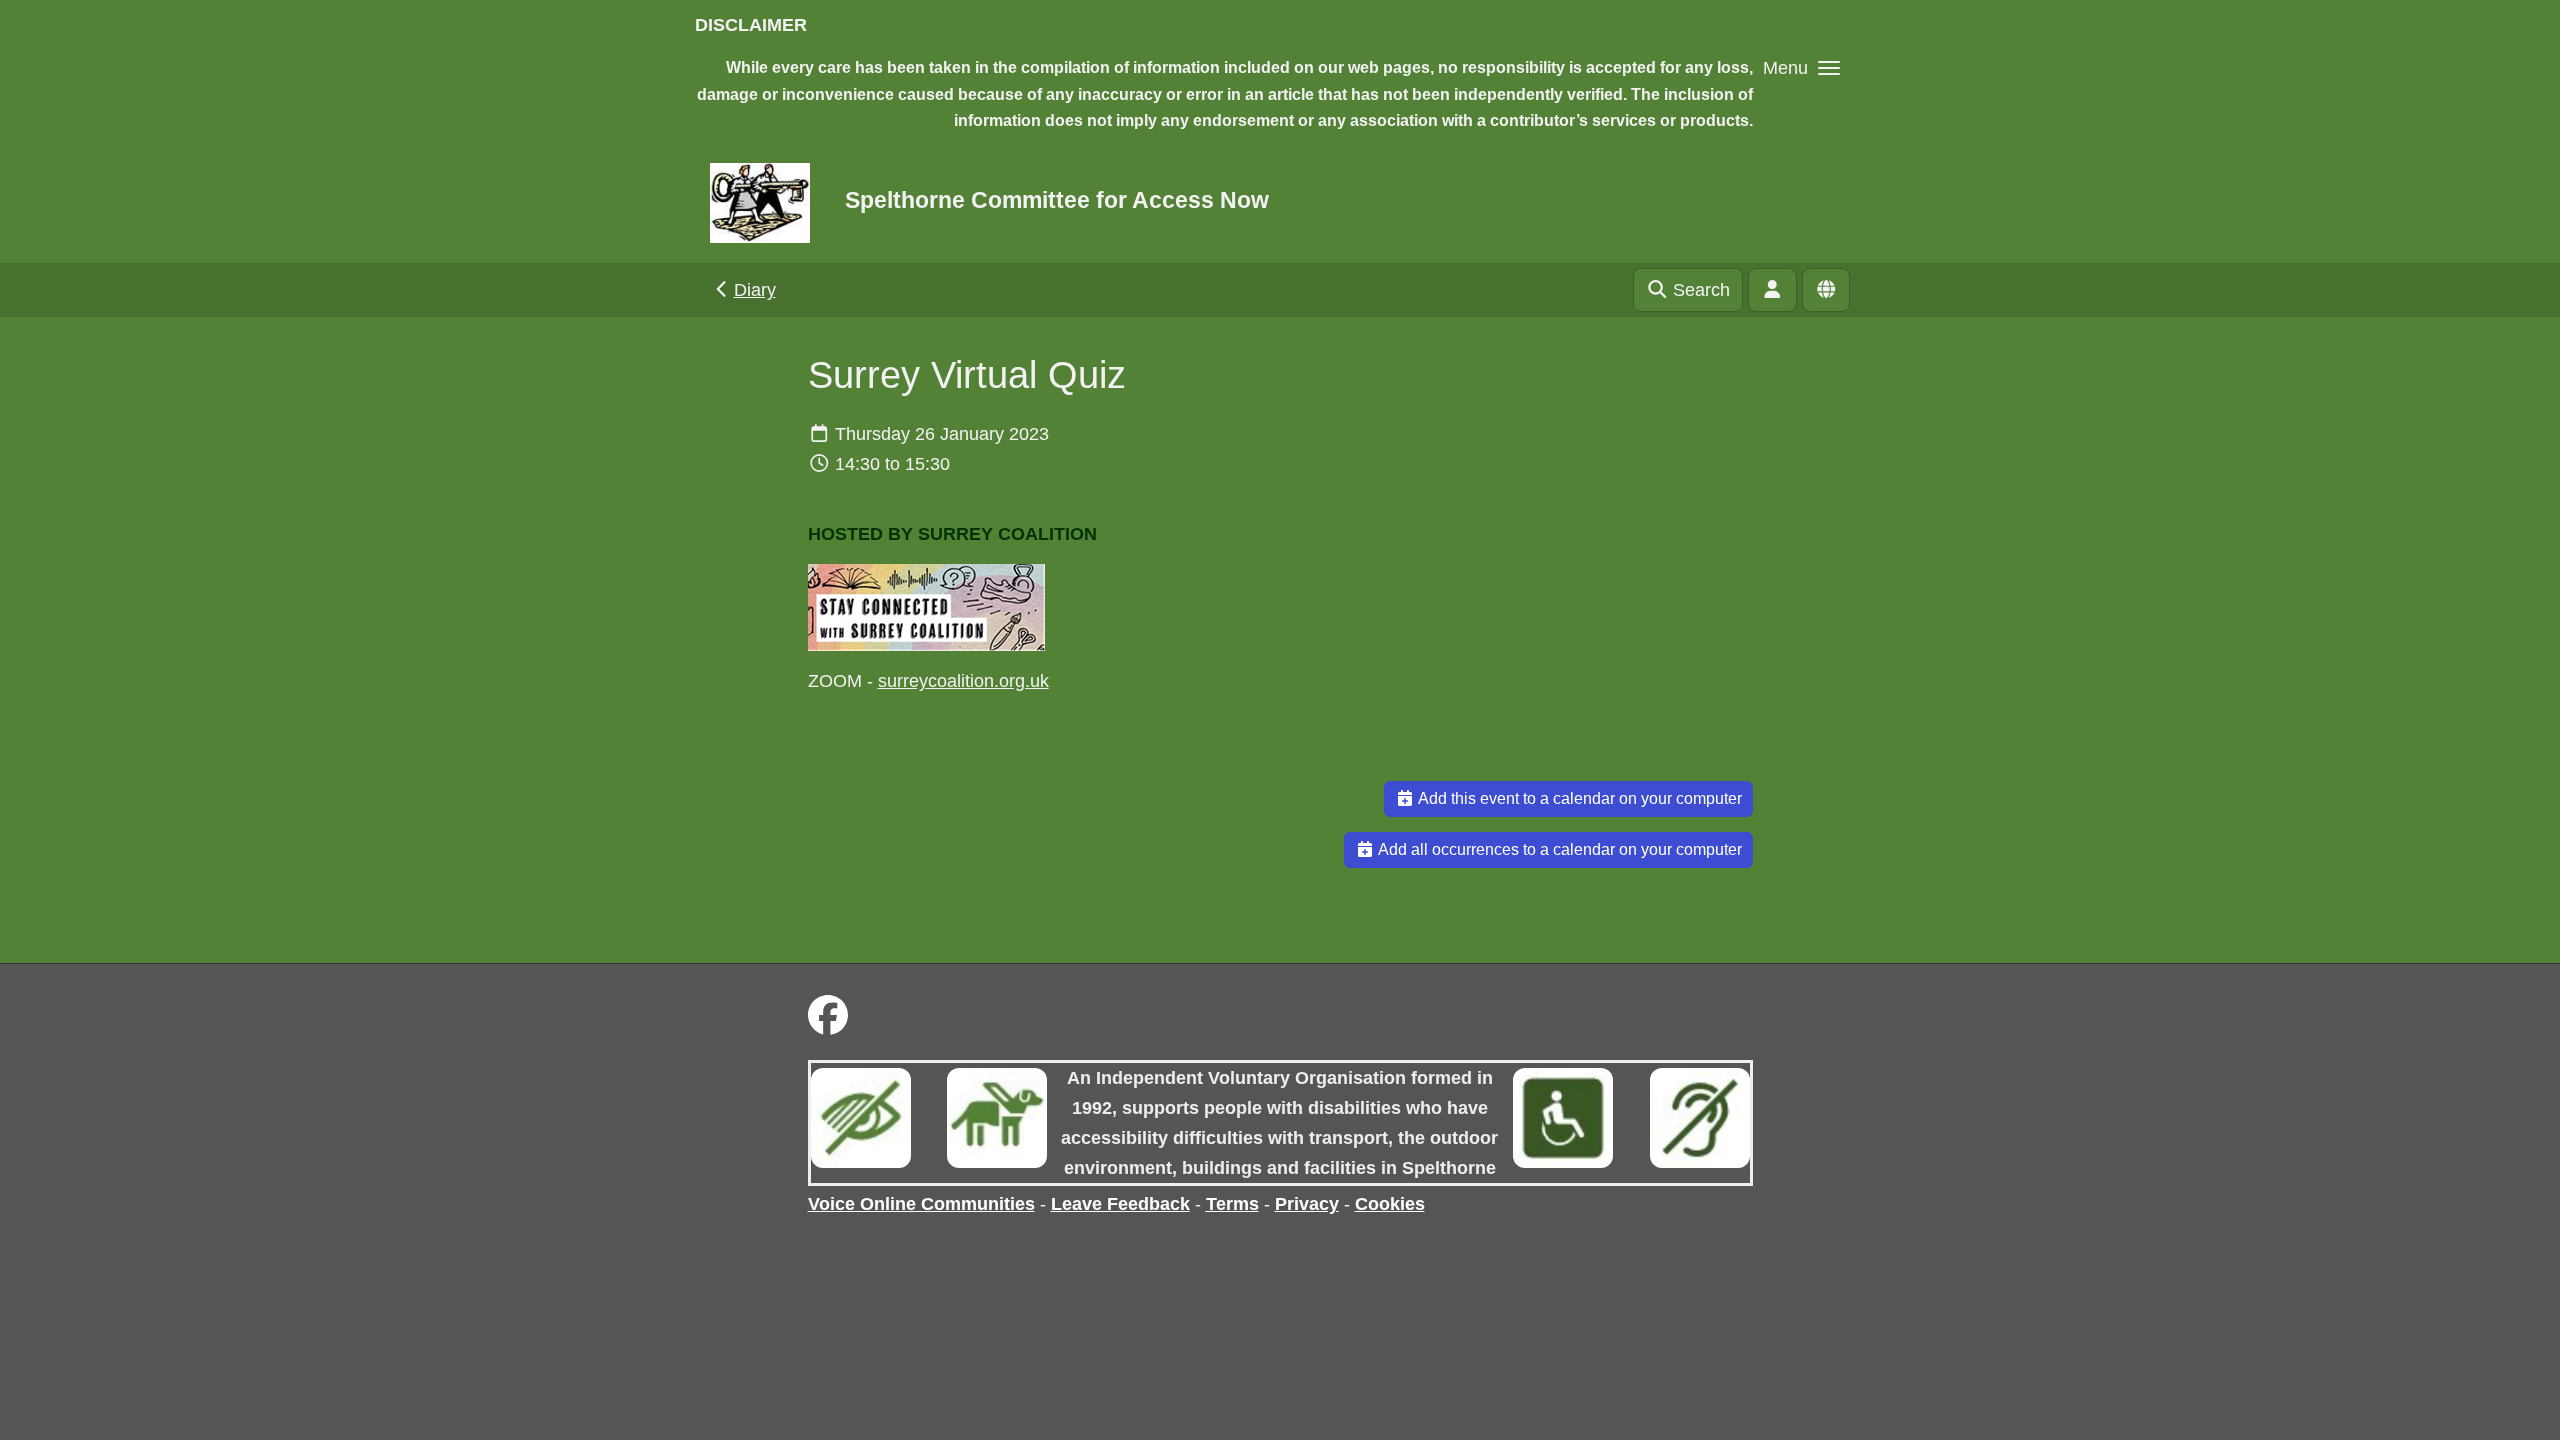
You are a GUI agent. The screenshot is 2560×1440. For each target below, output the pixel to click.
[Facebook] (828, 1016)
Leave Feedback (1120, 1204)
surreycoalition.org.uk (963, 681)
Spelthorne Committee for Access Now (1057, 200)
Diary (755, 290)
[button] (1801, 67)
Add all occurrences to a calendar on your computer (1558, 849)
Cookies (1390, 1204)
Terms (1232, 1204)
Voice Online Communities (921, 1204)
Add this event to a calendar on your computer (1578, 798)
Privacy (1307, 1204)
